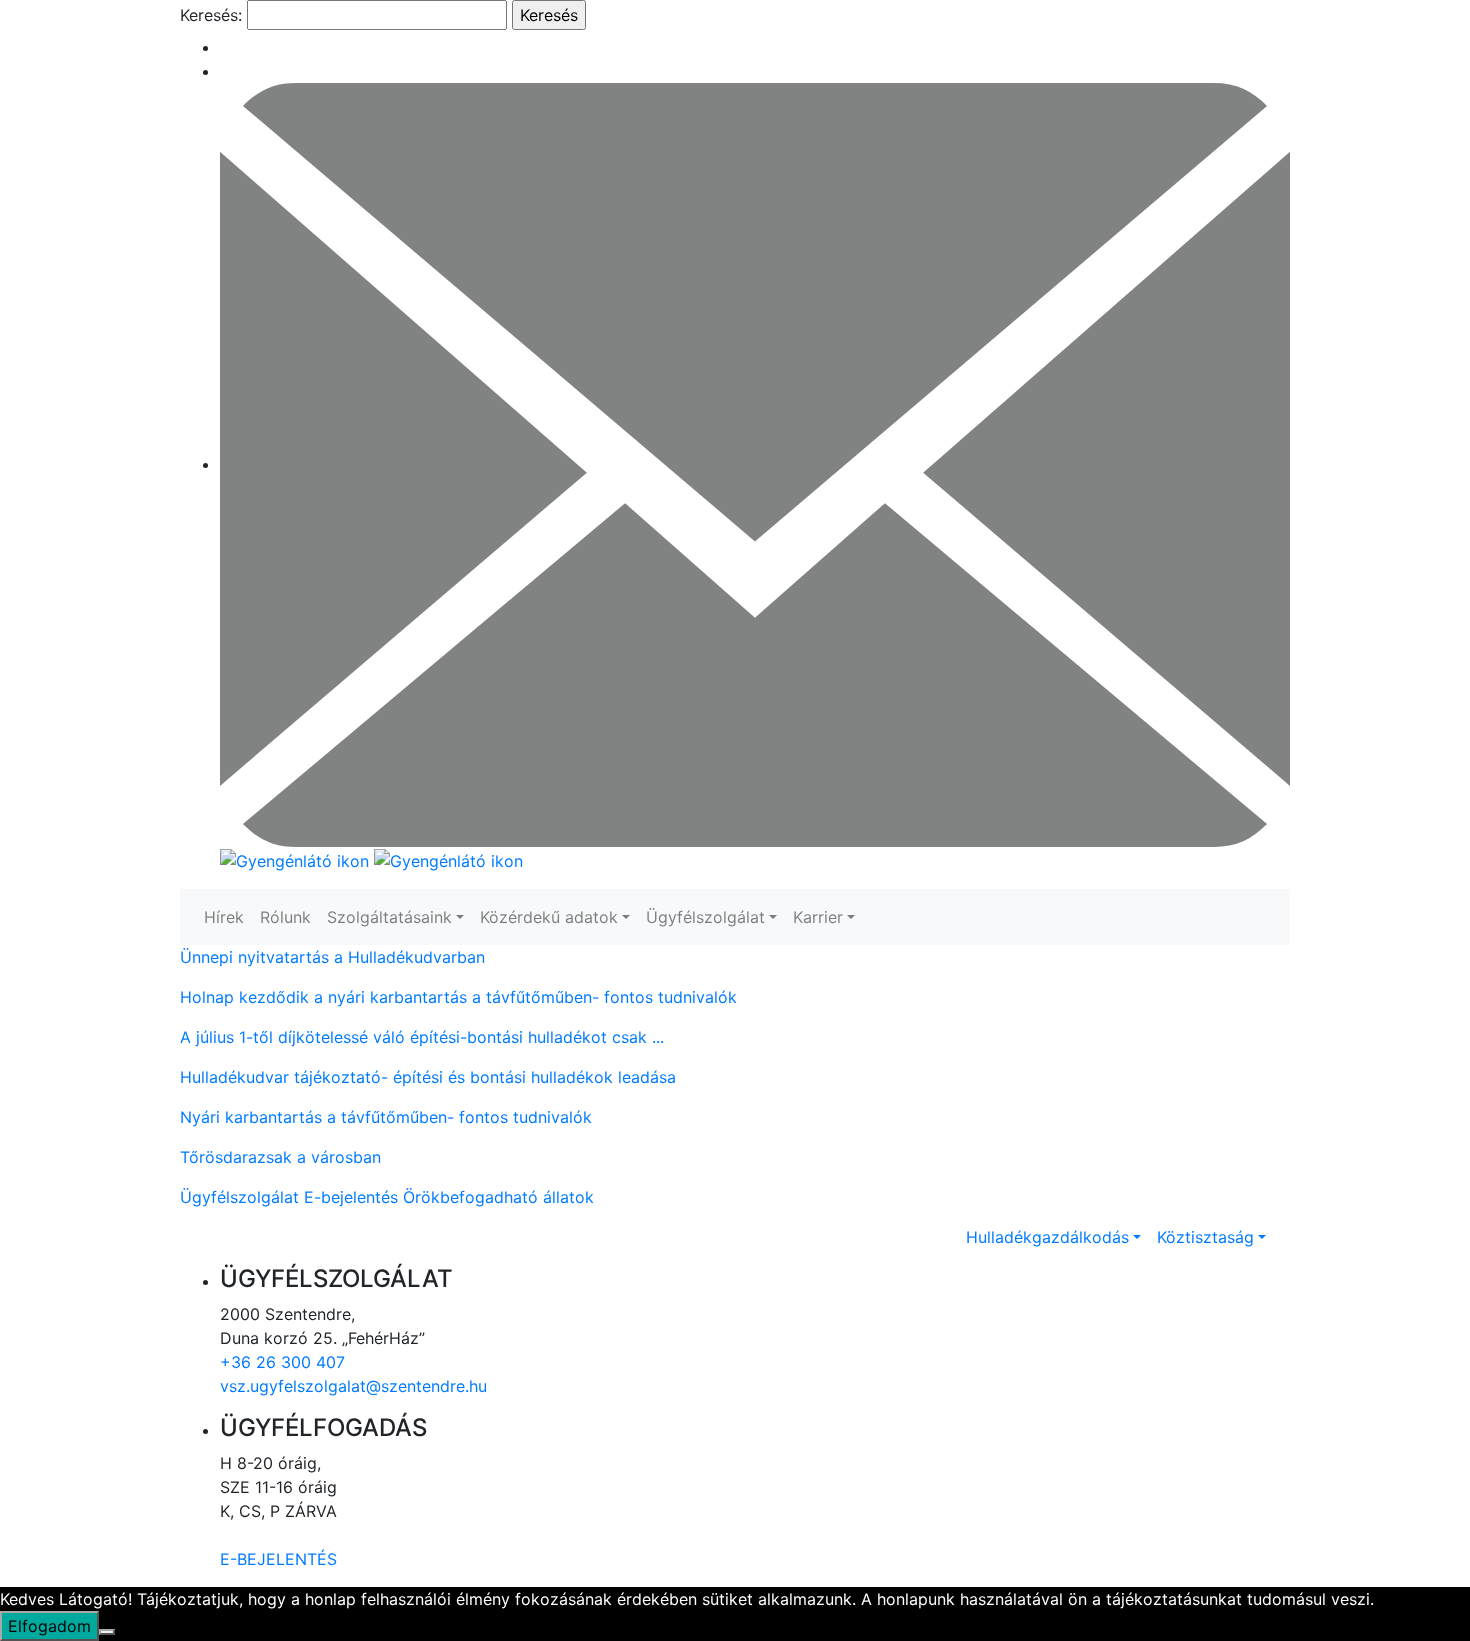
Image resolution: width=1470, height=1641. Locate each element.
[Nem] (107, 1632)
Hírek (224, 917)
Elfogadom (49, 1626)
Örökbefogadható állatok (498, 1197)
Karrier (818, 917)
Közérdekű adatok (549, 917)
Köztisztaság (1205, 1237)
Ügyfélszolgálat (705, 917)
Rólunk (285, 917)
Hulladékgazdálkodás (1047, 1237)
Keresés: (211, 15)
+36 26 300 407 (282, 1362)
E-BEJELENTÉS (278, 1559)
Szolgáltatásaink (389, 917)
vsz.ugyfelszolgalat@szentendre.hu (353, 1386)
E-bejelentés (351, 1197)
